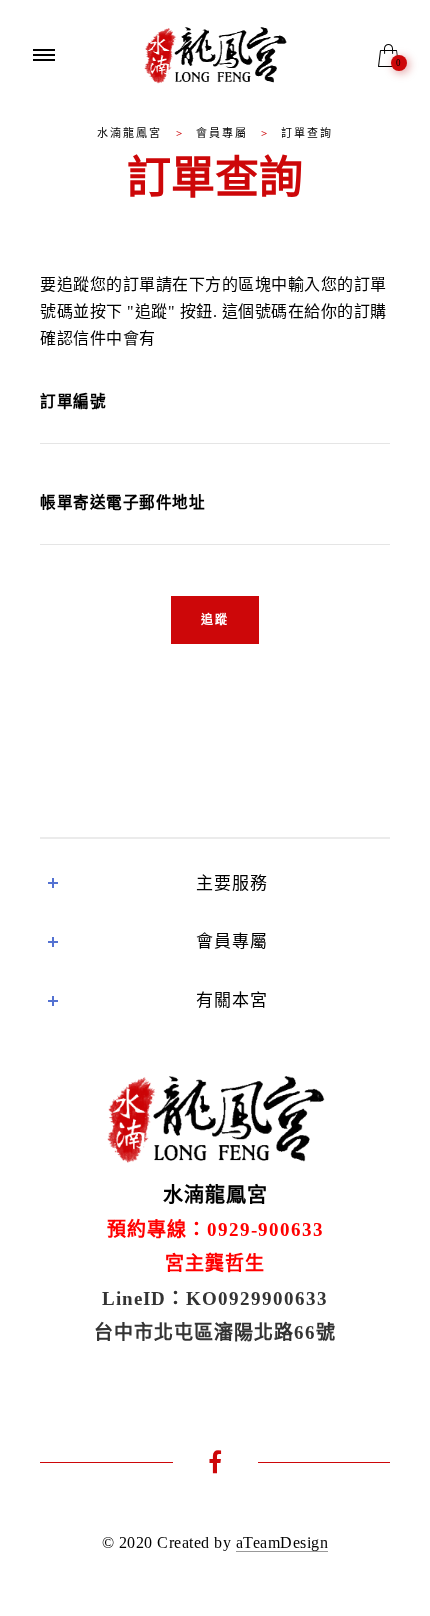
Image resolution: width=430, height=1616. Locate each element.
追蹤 (215, 620)
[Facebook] (215, 1465)
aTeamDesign (282, 1542)
